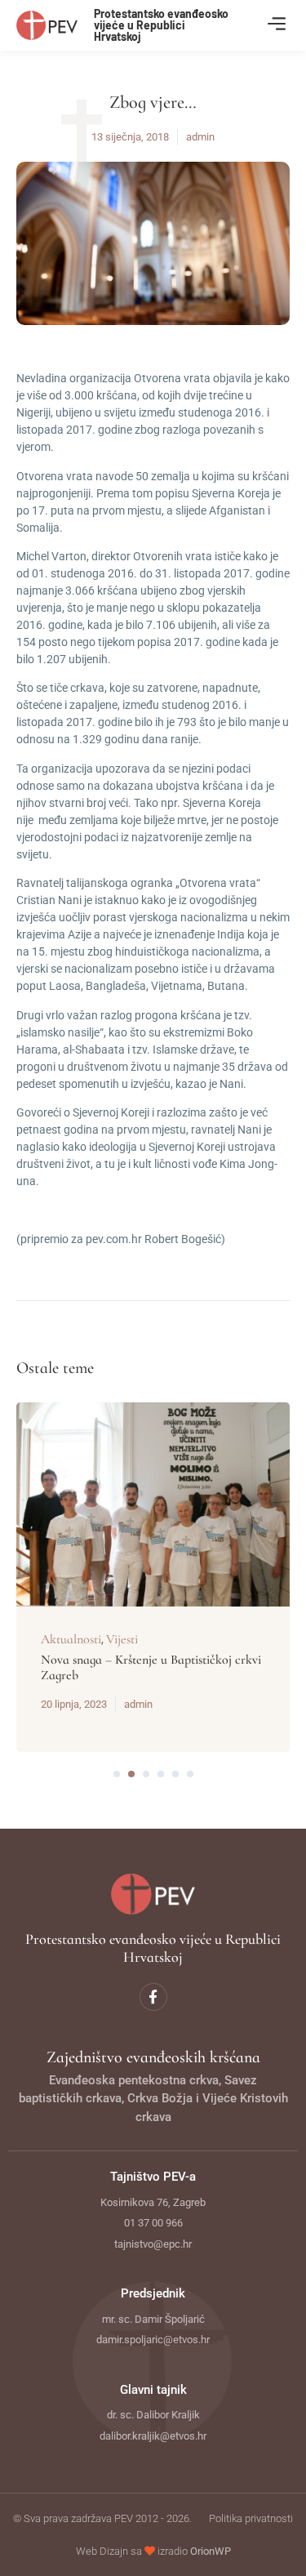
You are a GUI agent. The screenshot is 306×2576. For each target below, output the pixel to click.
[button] (276, 26)
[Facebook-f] (153, 1997)
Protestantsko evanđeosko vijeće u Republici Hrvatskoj (161, 25)
